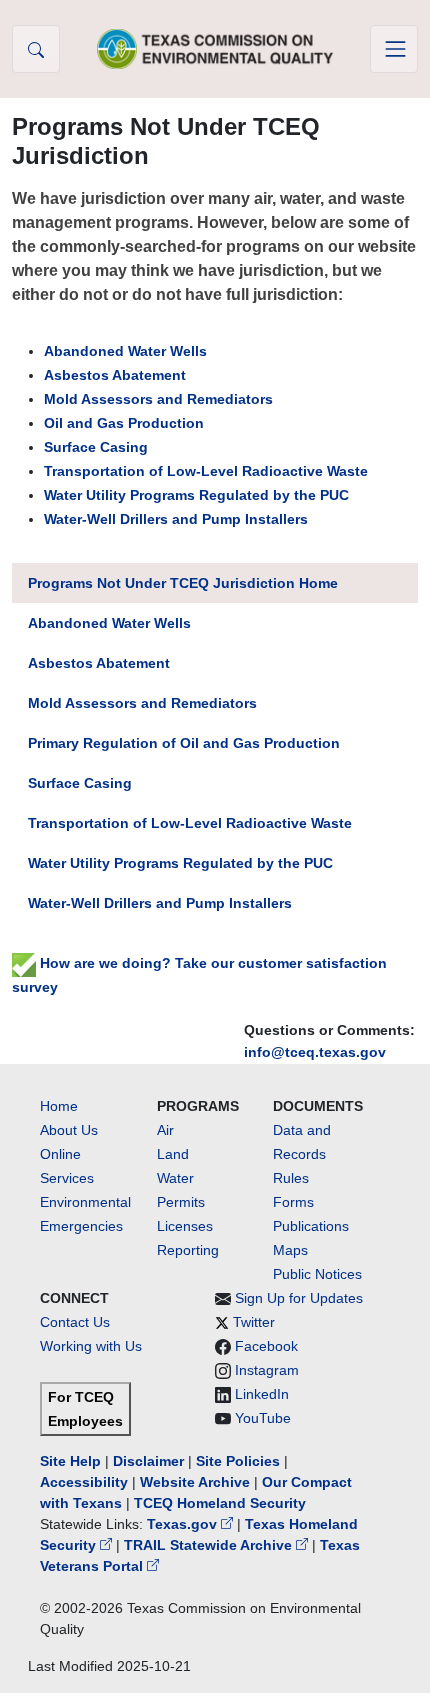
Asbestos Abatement (115, 375)
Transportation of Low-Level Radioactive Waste (206, 471)
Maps (290, 1250)
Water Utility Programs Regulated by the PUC (196, 495)
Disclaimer (148, 1461)
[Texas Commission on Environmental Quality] (215, 48)
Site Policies (238, 1461)
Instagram (267, 1370)
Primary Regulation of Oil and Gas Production (184, 743)
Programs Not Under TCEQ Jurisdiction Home (183, 583)
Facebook (266, 1346)
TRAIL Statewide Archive (210, 1545)
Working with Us (91, 1346)
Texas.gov (184, 1524)
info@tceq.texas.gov (315, 1052)
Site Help (70, 1461)
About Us (69, 1130)
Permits (181, 1202)
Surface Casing (96, 447)
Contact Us (75, 1322)
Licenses (185, 1226)
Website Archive (195, 1482)
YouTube (263, 1418)
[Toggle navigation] (394, 49)
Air (165, 1130)
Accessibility (86, 1482)
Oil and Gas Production (124, 423)
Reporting (188, 1250)
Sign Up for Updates (299, 1298)
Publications (311, 1226)
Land (173, 1154)
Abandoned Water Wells (125, 351)
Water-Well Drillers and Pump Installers (176, 519)
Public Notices (317, 1274)
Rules (291, 1178)
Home (59, 1106)
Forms (293, 1202)
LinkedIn (262, 1394)
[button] (36, 49)
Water (175, 1178)
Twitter (254, 1322)
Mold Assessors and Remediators (158, 399)
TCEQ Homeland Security (220, 1503)
